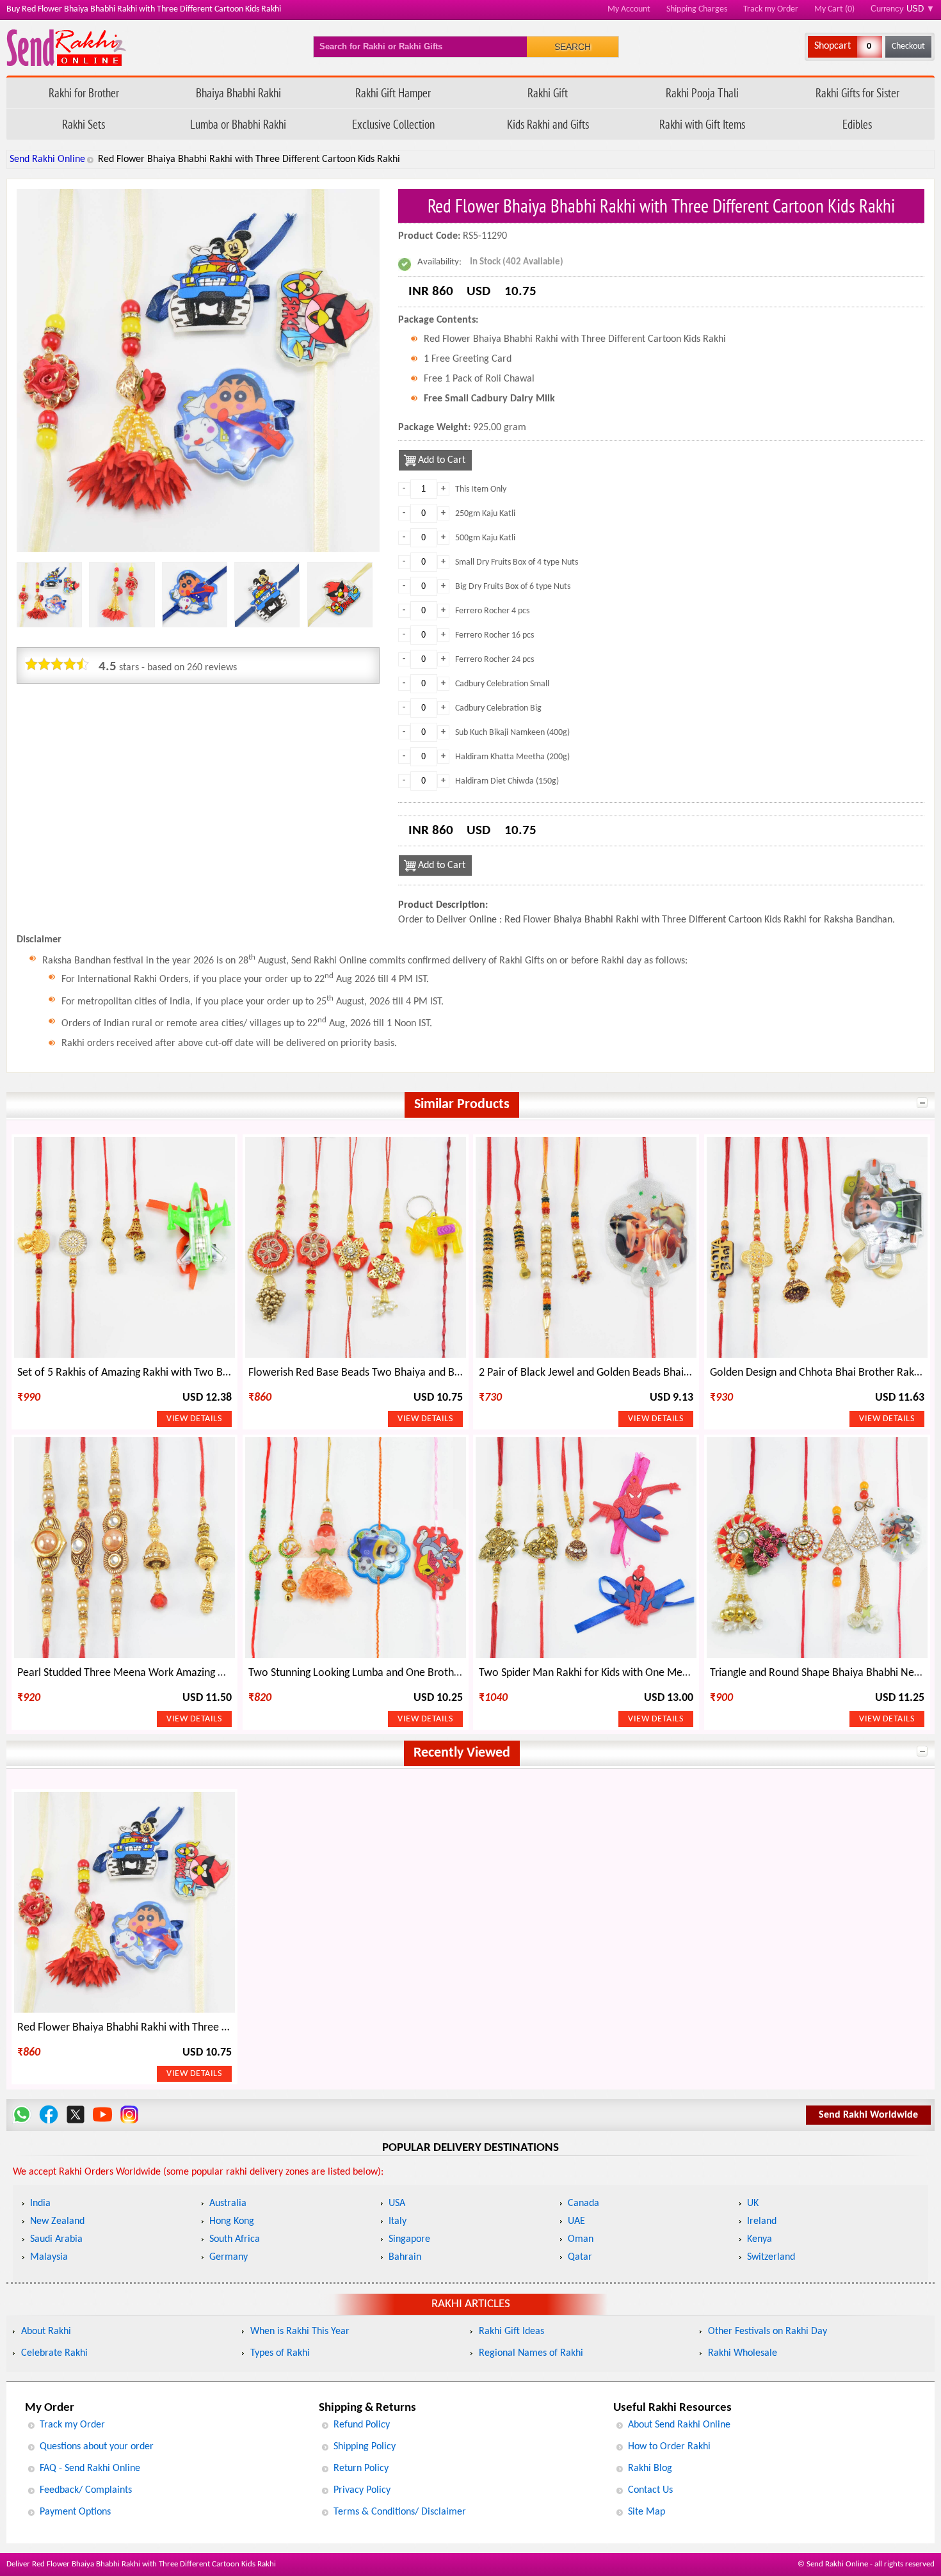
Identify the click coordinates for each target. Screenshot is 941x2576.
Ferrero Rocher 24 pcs (495, 660)
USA (397, 2203)
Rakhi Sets (84, 124)
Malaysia (49, 2257)
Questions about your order (97, 2447)
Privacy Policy (362, 2490)
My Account (629, 9)
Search (573, 47)
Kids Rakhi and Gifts (548, 124)
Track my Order (771, 9)
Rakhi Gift (548, 93)
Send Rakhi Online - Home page (66, 48)
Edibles (857, 124)
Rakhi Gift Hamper (393, 93)
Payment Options (75, 2512)
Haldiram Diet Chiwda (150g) (507, 781)
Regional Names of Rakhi (531, 2353)
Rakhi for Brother (84, 93)
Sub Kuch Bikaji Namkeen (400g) (512, 733)
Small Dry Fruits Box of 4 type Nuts (517, 562)
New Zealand (57, 2221)
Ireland (762, 2221)
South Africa (235, 2239)
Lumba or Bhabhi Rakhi (238, 124)
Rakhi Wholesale (743, 2353)
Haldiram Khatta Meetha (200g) (512, 757)
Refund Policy (362, 2425)
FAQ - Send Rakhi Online (90, 2468)
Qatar (580, 2257)
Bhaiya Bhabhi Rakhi (238, 93)
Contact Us (650, 2490)
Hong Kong (232, 2221)
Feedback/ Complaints (86, 2490)
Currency (903, 9)
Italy (398, 2221)
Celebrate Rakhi (54, 2353)
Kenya (760, 2239)
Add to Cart (442, 460)
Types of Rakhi (280, 2353)
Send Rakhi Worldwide (868, 2115)
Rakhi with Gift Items (702, 124)
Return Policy (361, 2468)
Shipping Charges (697, 9)
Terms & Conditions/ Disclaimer (400, 2512)
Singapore (409, 2239)
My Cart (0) (834, 9)
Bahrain (405, 2257)
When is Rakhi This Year (300, 2331)
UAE (576, 2221)
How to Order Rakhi (669, 2447)
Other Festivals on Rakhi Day (768, 2331)
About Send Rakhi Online (679, 2425)
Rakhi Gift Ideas (511, 2331)
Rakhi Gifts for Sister (857, 93)
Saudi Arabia (56, 2239)
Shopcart (832, 46)
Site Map (647, 2512)
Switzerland (771, 2257)
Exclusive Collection (393, 124)
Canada (583, 2203)
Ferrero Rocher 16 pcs (495, 635)
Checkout (908, 46)
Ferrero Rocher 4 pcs (492, 611)
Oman (581, 2239)
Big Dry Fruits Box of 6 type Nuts (513, 587)
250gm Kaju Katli (485, 514)
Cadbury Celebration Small (502, 684)
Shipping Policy (365, 2447)
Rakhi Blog (650, 2468)
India (40, 2203)
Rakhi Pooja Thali (702, 93)
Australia (228, 2203)
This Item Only (481, 489)
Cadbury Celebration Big (498, 708)
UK (753, 2203)
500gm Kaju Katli (485, 538)
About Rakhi (46, 2331)
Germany (229, 2257)
